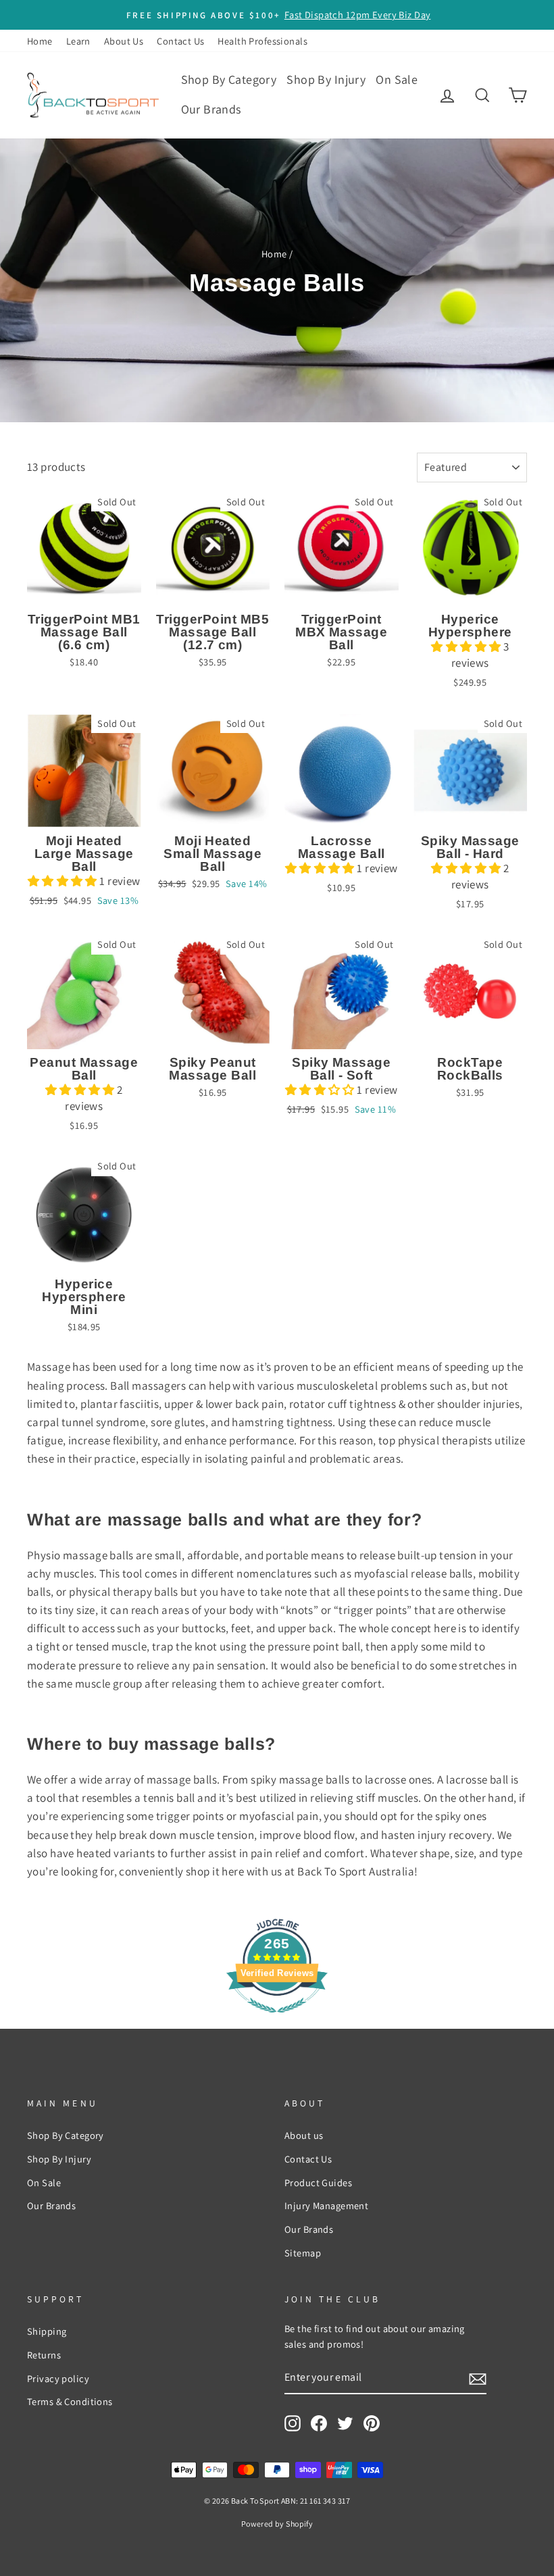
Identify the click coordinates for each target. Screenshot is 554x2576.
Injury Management (326, 2205)
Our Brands (211, 109)
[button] (467, 647)
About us (304, 2135)
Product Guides (318, 2182)
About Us (124, 41)
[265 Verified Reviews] (277, 2019)
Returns (44, 2355)
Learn (78, 41)
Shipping (47, 2331)
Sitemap (303, 2253)
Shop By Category (229, 79)
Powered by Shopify (277, 2524)
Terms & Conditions (70, 2401)
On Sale (397, 79)
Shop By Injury (326, 79)
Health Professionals (262, 41)
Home (40, 41)
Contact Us (180, 41)
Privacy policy (58, 2378)
